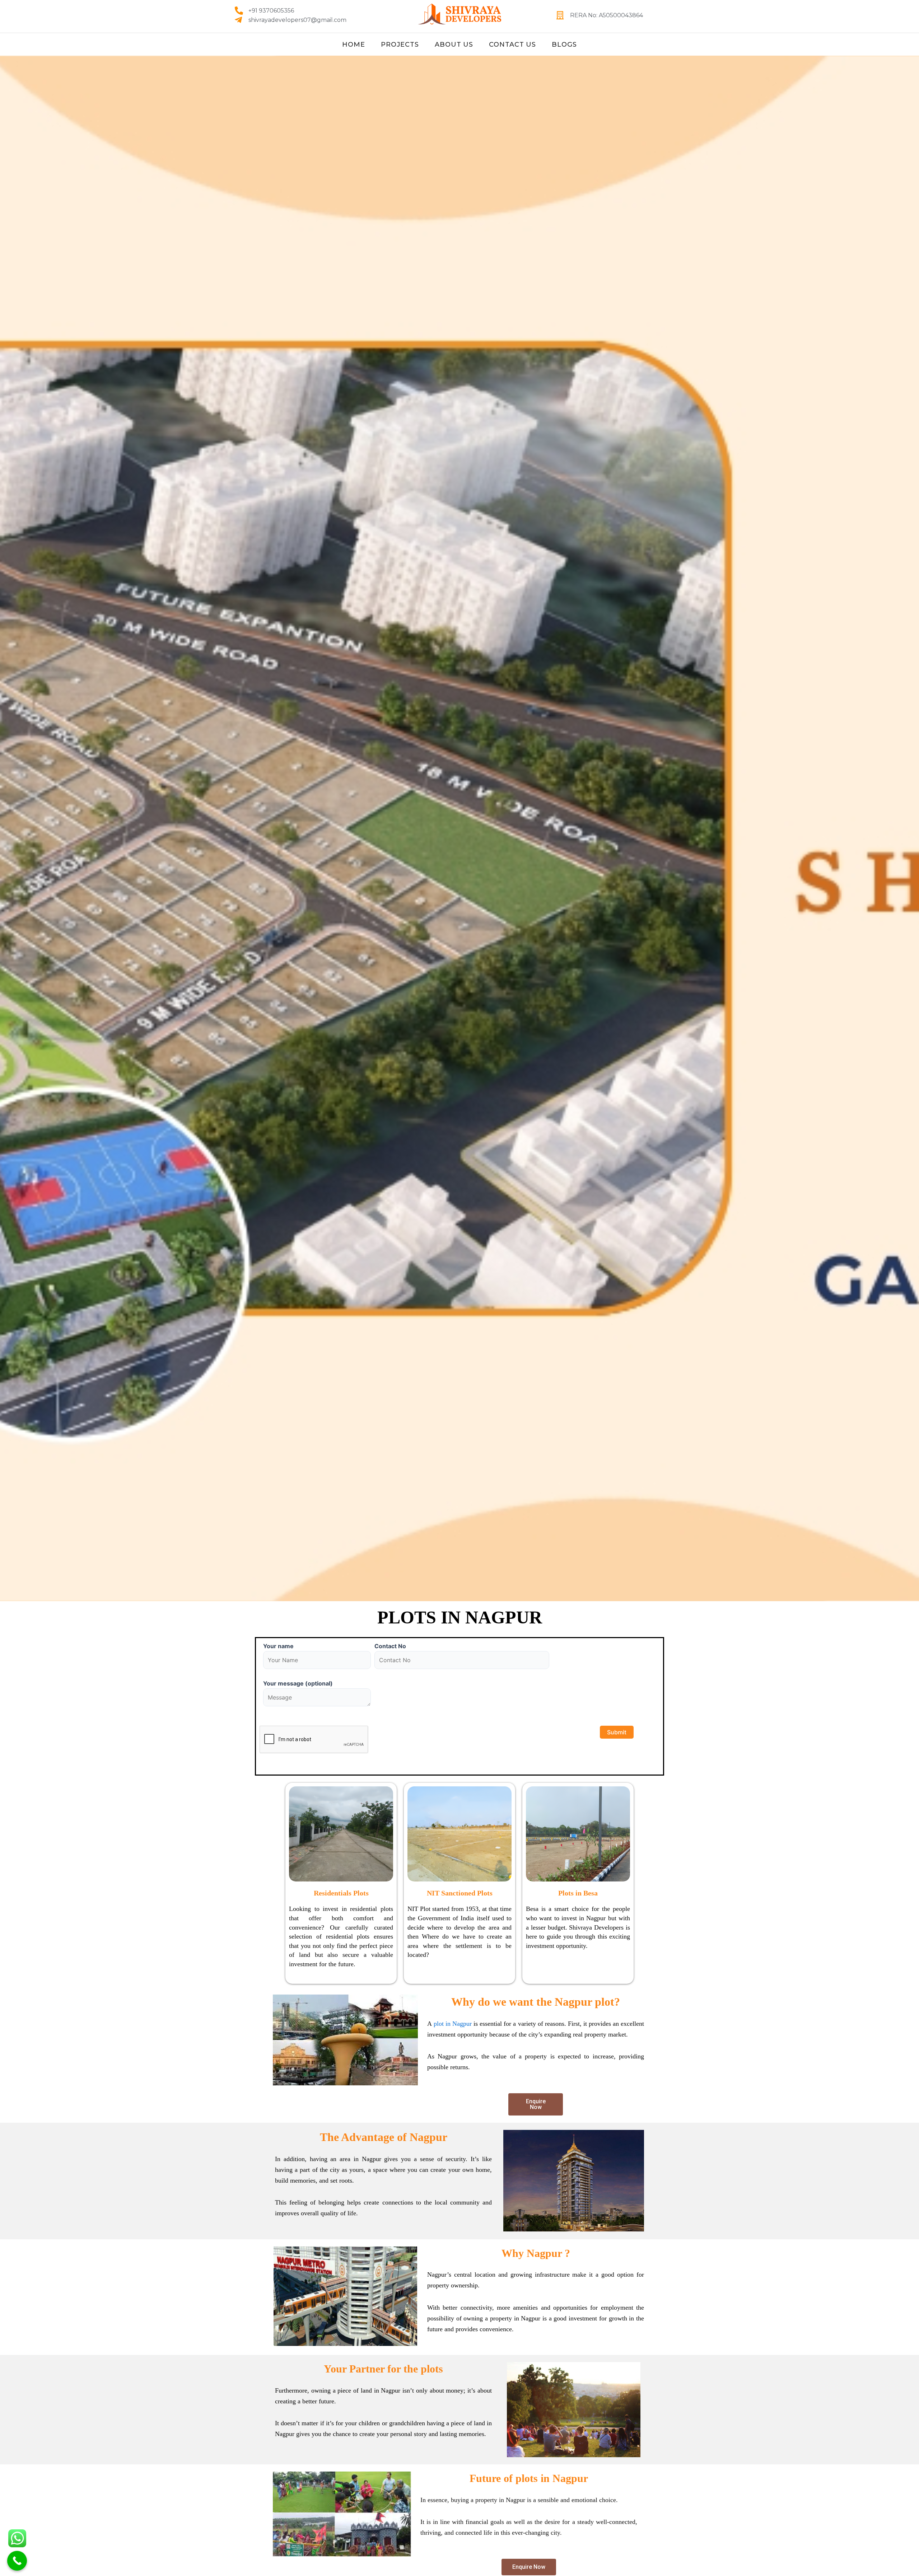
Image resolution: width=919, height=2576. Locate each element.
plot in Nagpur (453, 2024)
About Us (454, 45)
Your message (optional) (298, 1683)
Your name (278, 1646)
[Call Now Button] (17, 2561)
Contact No (390, 1646)
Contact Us (512, 45)
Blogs (564, 45)
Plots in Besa (578, 1893)
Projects (400, 45)
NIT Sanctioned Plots (460, 1893)
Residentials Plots (341, 1893)
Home (354, 45)
